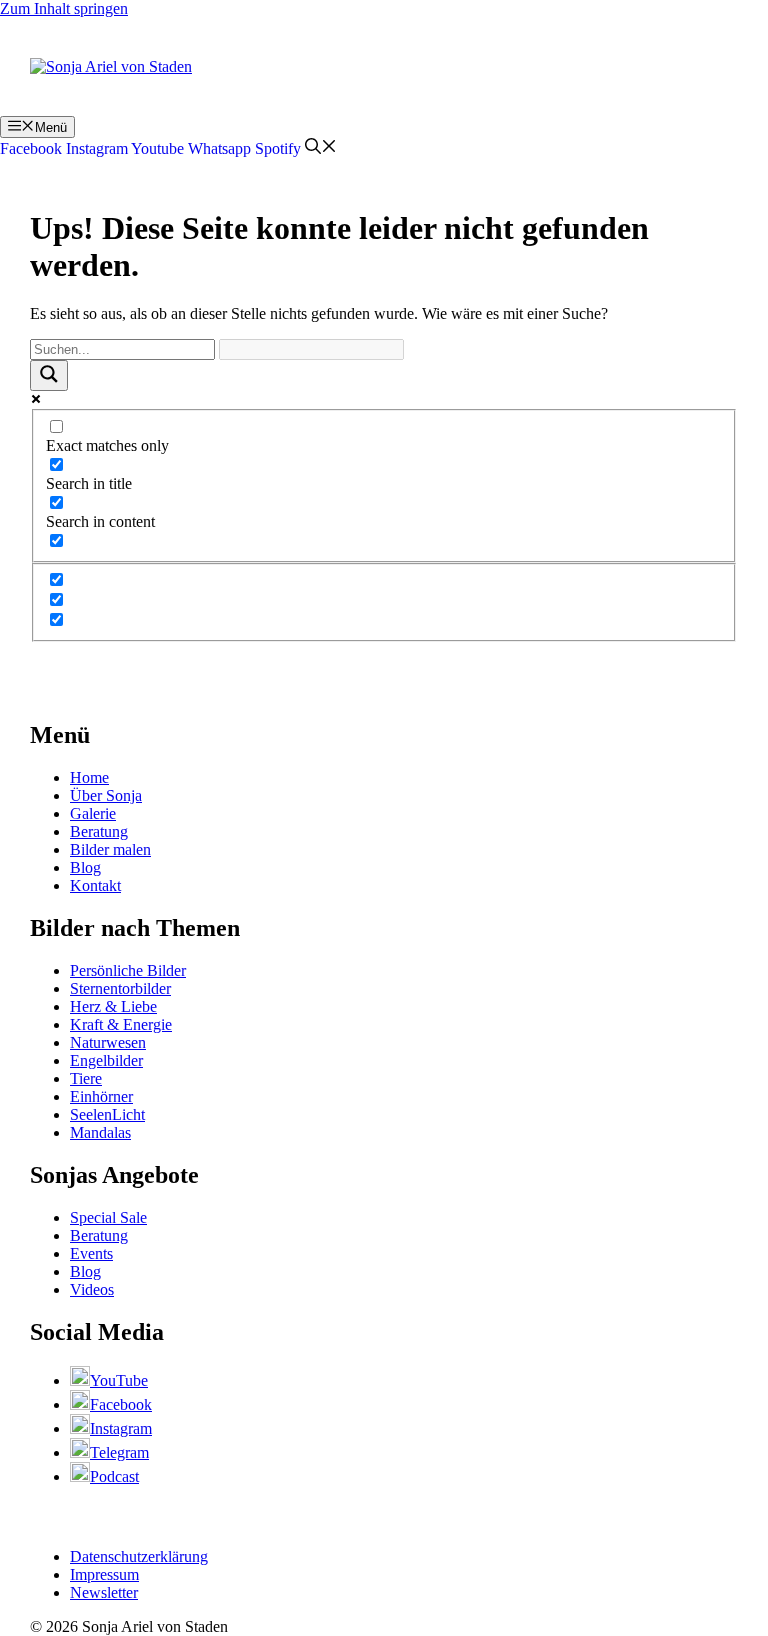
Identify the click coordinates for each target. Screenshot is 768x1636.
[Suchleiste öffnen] (321, 148)
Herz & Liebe (113, 1006)
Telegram (119, 1452)
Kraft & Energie (121, 1024)
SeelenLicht (107, 1114)
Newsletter (104, 1592)
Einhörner (101, 1096)
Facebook (31, 148)
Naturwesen (108, 1042)
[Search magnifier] (49, 375)
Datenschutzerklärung (139, 1556)
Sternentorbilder (120, 988)
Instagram (97, 148)
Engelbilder (106, 1060)
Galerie (93, 813)
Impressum (104, 1574)
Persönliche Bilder (128, 970)
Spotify (278, 148)
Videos (92, 1289)
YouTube (119, 1380)
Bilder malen (110, 849)
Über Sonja (106, 795)
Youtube (157, 148)
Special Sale (108, 1217)
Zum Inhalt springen (64, 8)
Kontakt (95, 885)
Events (91, 1253)
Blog (85, 867)
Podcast (114, 1476)
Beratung (99, 831)
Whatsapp (219, 148)
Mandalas (100, 1132)
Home (89, 777)
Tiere (86, 1078)
